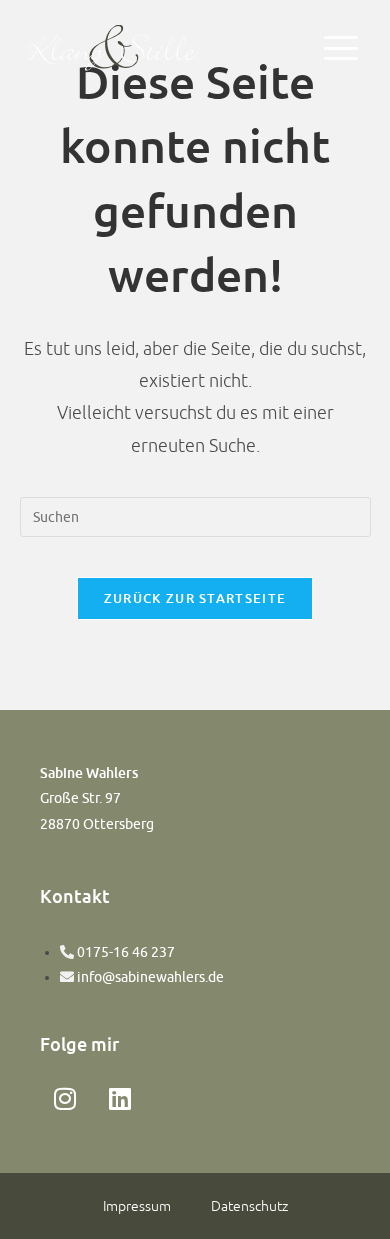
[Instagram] (65, 1098)
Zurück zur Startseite (195, 598)
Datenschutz (249, 1206)
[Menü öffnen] (341, 48)
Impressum (137, 1206)
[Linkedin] (120, 1098)
